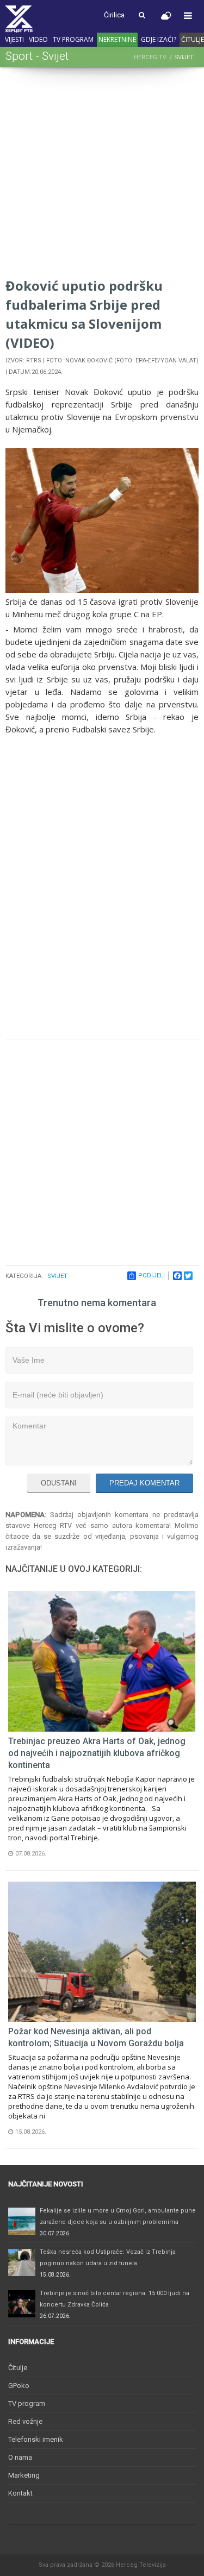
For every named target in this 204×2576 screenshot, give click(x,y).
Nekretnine (117, 39)
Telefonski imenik (36, 2439)
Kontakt (20, 2493)
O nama (20, 2457)
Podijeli (152, 1276)
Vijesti (14, 39)
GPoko (19, 2386)
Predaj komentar (144, 1483)
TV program (73, 39)
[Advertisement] (102, 174)
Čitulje (18, 2368)
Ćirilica (114, 15)
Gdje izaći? (159, 39)
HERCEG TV (150, 57)
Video (38, 39)
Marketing (24, 2475)
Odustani (59, 1483)
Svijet (57, 1276)
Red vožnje (25, 2421)
